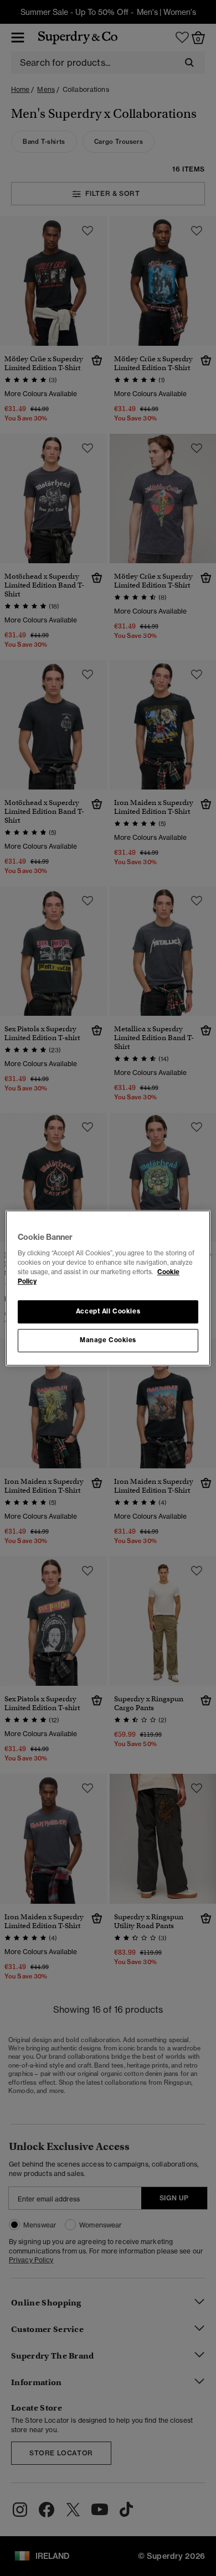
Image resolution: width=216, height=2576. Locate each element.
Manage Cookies (108, 1340)
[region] (108, 1288)
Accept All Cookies (108, 1311)
